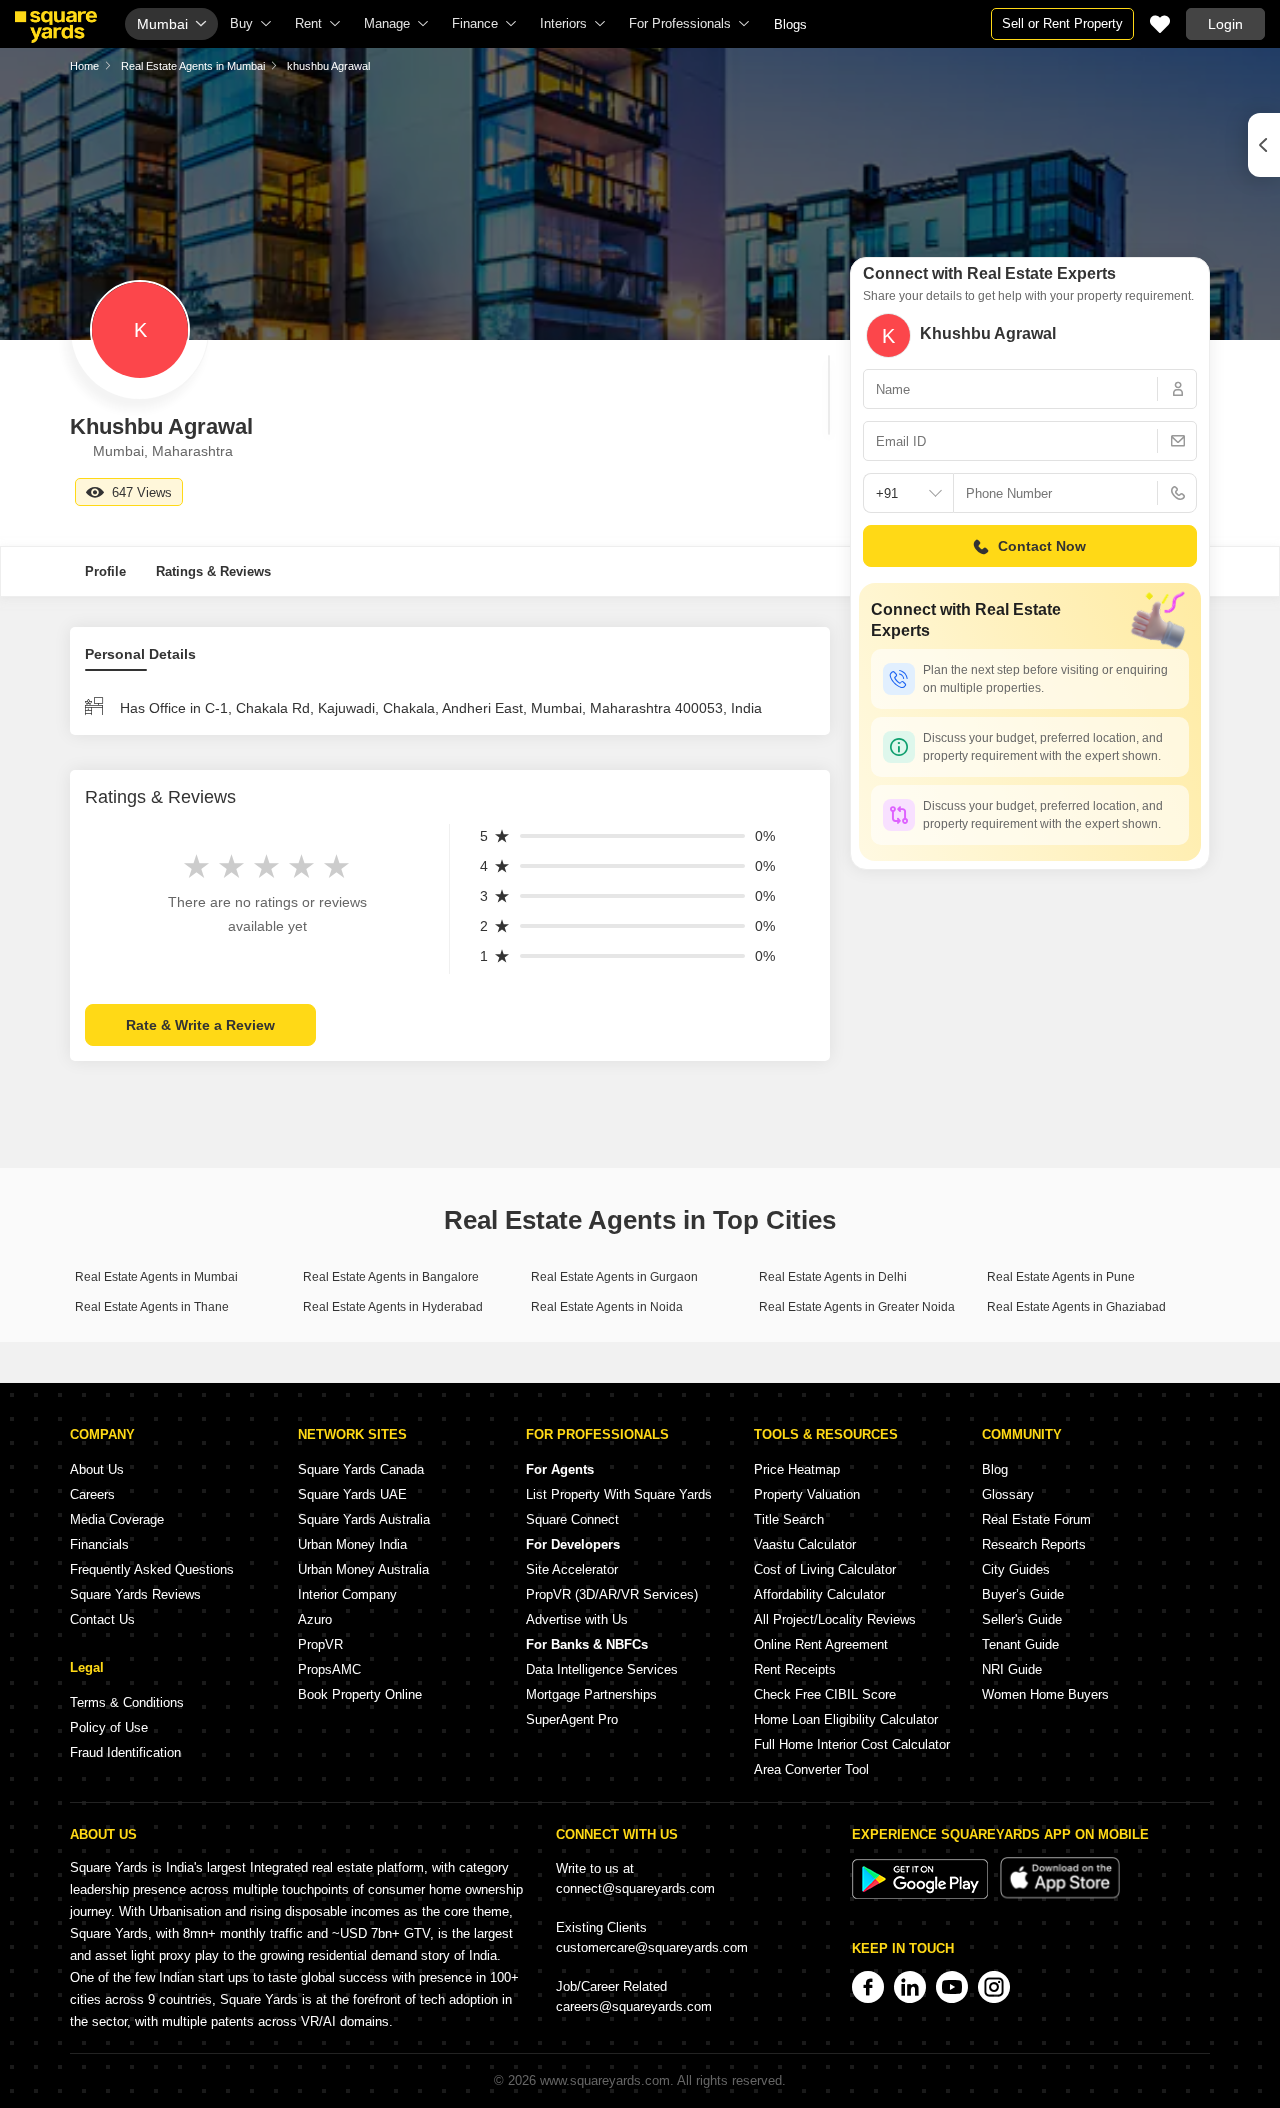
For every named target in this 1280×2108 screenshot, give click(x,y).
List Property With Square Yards (619, 1494)
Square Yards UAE (352, 1494)
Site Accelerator (572, 1569)
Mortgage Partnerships (591, 1694)
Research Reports (1034, 1544)
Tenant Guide (1020, 1644)
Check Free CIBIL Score (825, 1694)
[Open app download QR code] (1264, 145)
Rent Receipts (795, 1669)
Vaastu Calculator (805, 1544)
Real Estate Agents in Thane (152, 1307)
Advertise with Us (577, 1619)
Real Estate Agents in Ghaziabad (1076, 1307)
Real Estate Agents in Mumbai (193, 66)
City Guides (1016, 1569)
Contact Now (1042, 546)
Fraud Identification (125, 1752)
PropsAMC (329, 1669)
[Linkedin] (910, 1987)
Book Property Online (360, 1694)
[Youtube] (952, 1987)
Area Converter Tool (811, 1769)
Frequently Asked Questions (152, 1569)
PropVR (320, 1644)
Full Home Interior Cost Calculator (852, 1744)
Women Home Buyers (1045, 1694)
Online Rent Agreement (821, 1644)
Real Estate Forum (1036, 1519)
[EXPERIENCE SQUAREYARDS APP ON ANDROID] (922, 1894)
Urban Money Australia (363, 1569)
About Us (97, 1469)
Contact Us (102, 1619)
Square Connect (572, 1519)
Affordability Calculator (819, 1594)
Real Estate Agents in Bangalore (391, 1277)
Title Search (789, 1519)
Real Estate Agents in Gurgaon (614, 1277)
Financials (99, 1544)
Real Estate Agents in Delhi (833, 1277)
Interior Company (347, 1594)
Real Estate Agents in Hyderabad (393, 1307)
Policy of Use (109, 1727)
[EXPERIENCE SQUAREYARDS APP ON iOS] (1060, 1894)
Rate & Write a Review (200, 1025)
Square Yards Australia (364, 1519)
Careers (92, 1494)
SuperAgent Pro (572, 1719)
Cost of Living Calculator (825, 1569)
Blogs (790, 24)
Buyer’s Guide (1023, 1594)
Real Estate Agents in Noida (607, 1307)
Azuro (315, 1619)
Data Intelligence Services (602, 1669)
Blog (995, 1469)
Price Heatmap (797, 1469)
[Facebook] (868, 1987)
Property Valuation (807, 1494)
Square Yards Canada (361, 1469)
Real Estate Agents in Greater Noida (857, 1307)
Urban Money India (352, 1544)
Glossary (1008, 1494)
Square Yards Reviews (135, 1594)
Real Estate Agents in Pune (1061, 1277)
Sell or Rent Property (1062, 23)
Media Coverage (117, 1519)
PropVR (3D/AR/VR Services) (612, 1594)
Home (84, 66)
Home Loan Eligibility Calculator (846, 1719)
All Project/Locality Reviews (835, 1619)
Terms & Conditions (127, 1702)
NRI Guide (1012, 1669)
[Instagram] (994, 1987)
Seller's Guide (1022, 1619)
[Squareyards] (56, 27)
